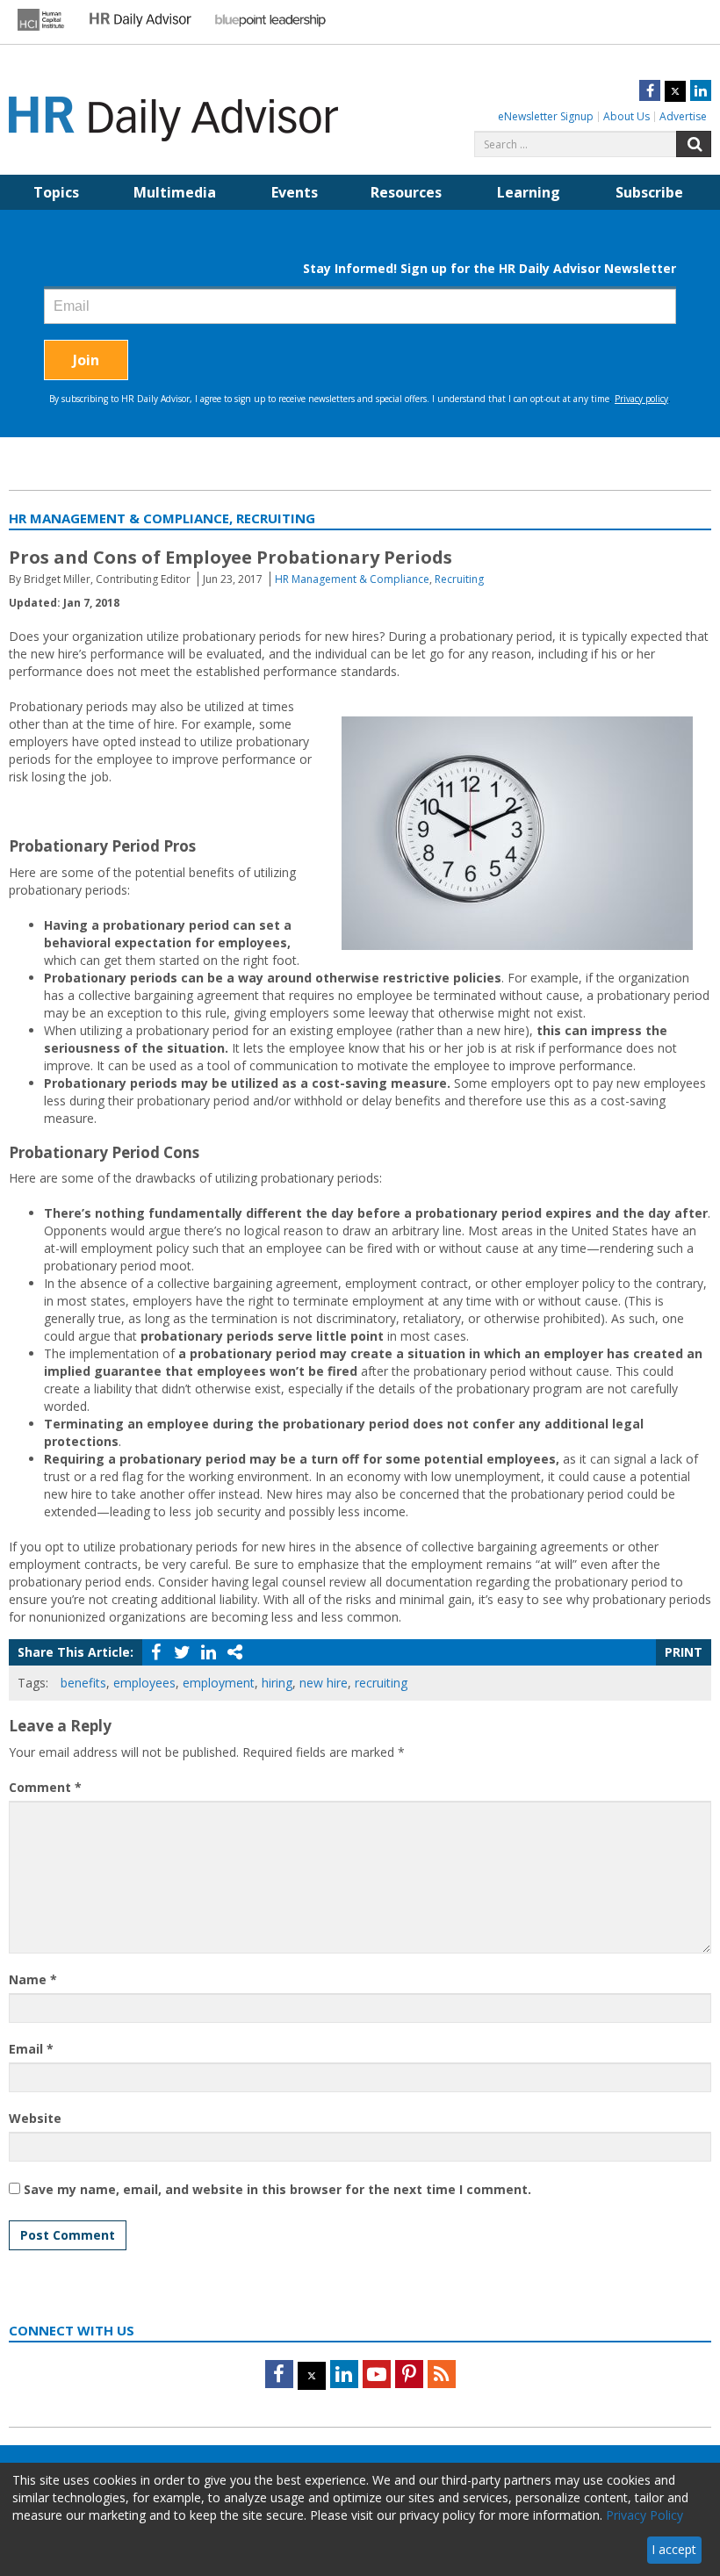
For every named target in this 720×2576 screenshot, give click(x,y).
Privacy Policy (644, 2515)
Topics (56, 192)
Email (31, 2049)
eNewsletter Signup (546, 116)
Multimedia (175, 192)
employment (219, 1683)
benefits (83, 1683)
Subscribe (649, 192)
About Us (626, 116)
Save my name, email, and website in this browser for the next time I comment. (277, 2189)
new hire (324, 1683)
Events (295, 192)
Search (694, 144)
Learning (529, 192)
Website (35, 2118)
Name (33, 1979)
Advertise (683, 116)
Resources (406, 192)
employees (144, 1683)
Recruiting (459, 579)
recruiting (381, 1683)
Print (684, 1652)
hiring (277, 1683)
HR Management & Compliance (352, 579)
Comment (45, 1787)
